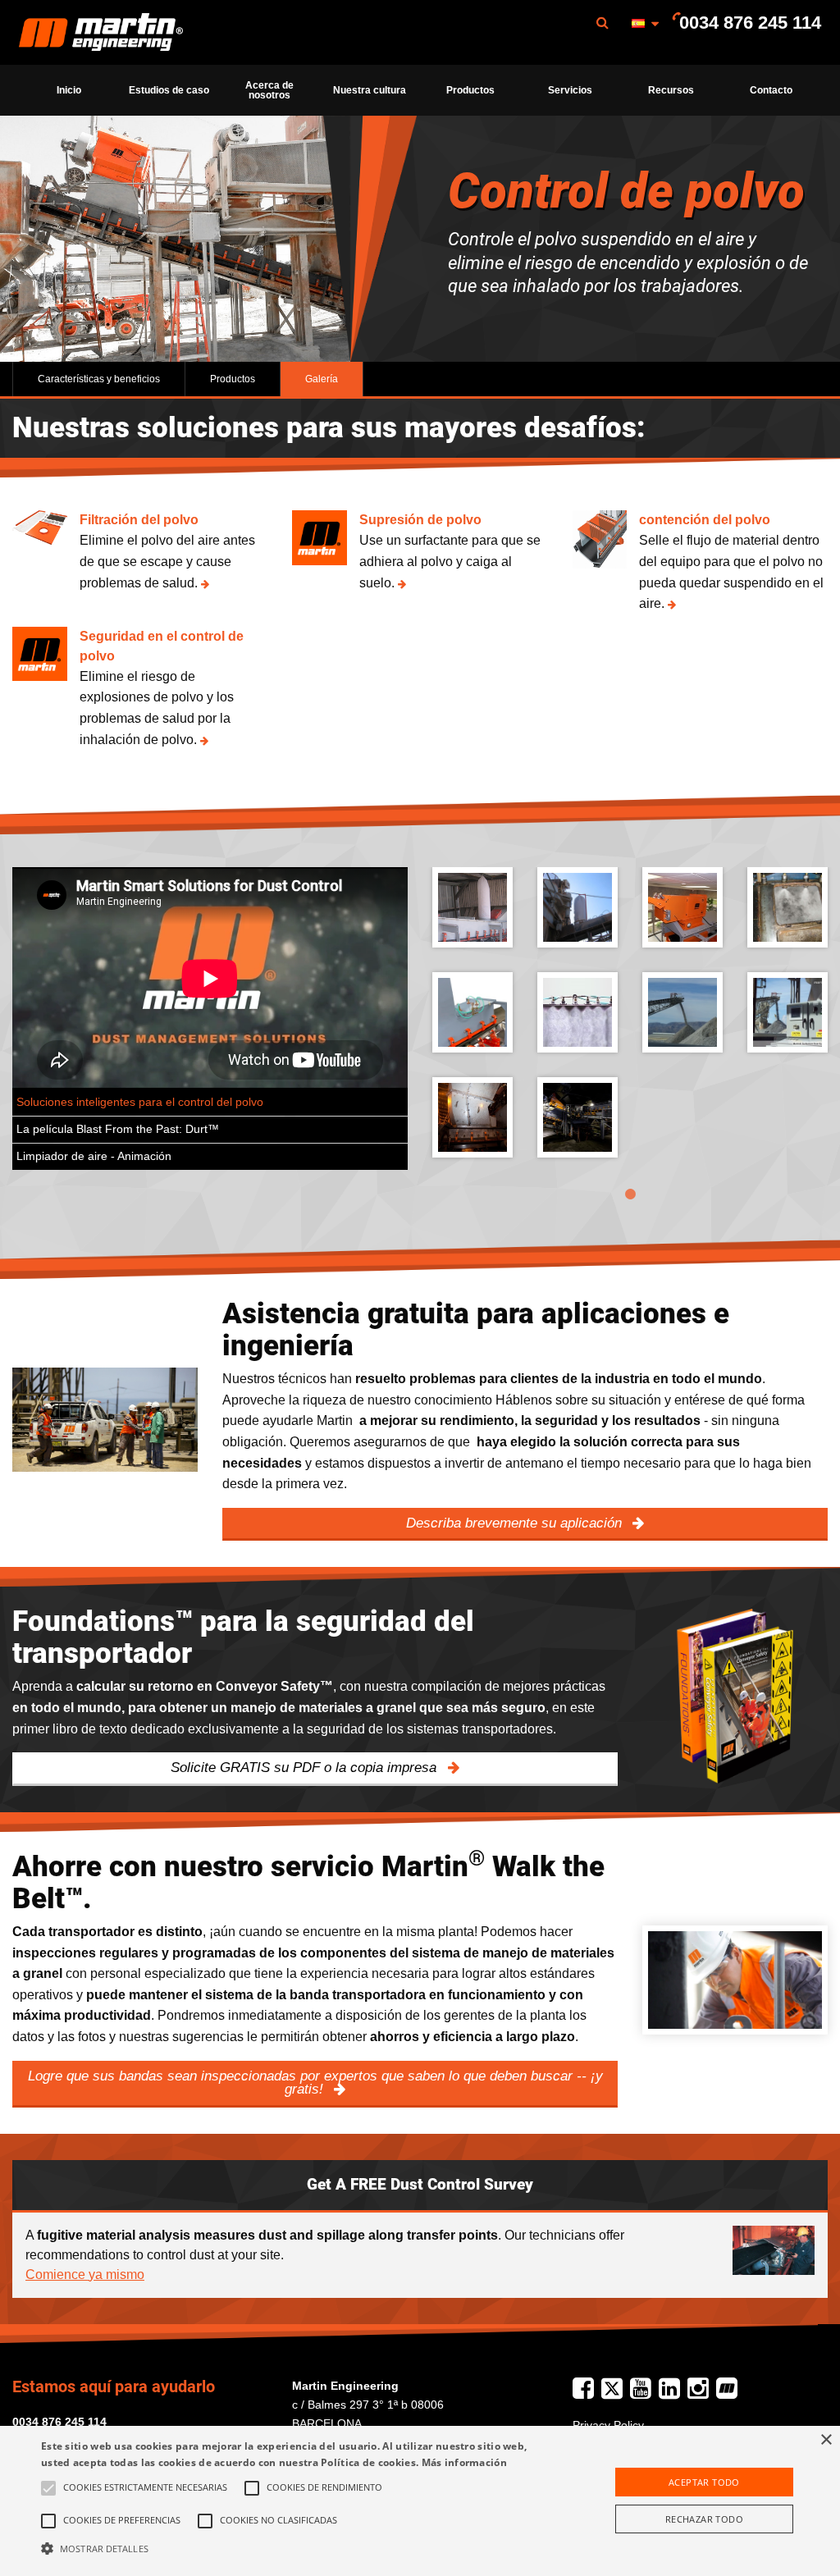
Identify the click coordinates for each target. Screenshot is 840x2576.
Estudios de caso (169, 90)
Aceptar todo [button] (704, 2482)
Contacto (771, 90)
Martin (101, 33)
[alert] (420, 2501)
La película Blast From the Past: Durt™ (118, 1129)
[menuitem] (101, 32)
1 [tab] (630, 1194)
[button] (288, 2548)
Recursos (671, 90)
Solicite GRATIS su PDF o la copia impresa (306, 1768)
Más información (465, 2462)
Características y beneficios (99, 379)
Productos (470, 90)
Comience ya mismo (85, 2275)
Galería (322, 379)
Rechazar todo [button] (704, 2519)
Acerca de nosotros (269, 90)
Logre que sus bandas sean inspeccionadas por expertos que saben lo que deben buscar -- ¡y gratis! (315, 2083)
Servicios (570, 90)
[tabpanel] (630, 1025)
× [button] (826, 2440)
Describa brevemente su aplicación (516, 1523)
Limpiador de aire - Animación (94, 1156)
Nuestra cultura (370, 90)
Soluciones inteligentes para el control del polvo (140, 1102)
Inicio (69, 90)
